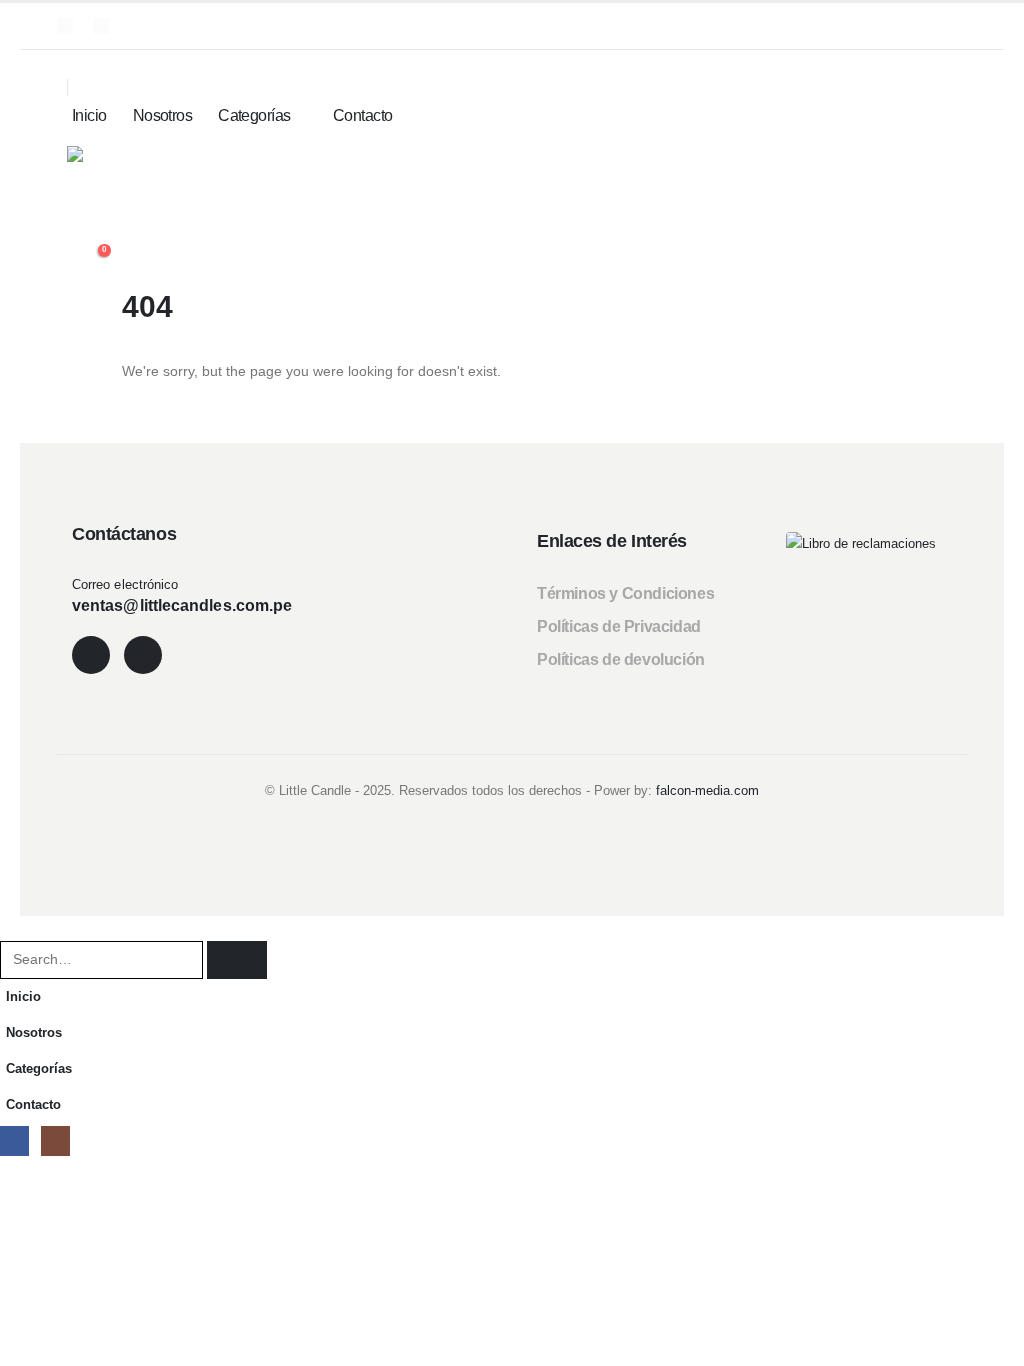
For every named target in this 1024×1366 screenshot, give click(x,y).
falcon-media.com (707, 791)
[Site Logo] (120, 175)
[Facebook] (65, 26)
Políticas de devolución (621, 659)
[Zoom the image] (861, 544)
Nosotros (163, 115)
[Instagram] (101, 26)
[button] (79, 63)
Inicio (89, 115)
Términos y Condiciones (625, 593)
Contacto (363, 115)
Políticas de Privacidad (619, 626)
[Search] (237, 959)
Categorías (254, 115)
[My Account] (504, 230)
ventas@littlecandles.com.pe (182, 605)
